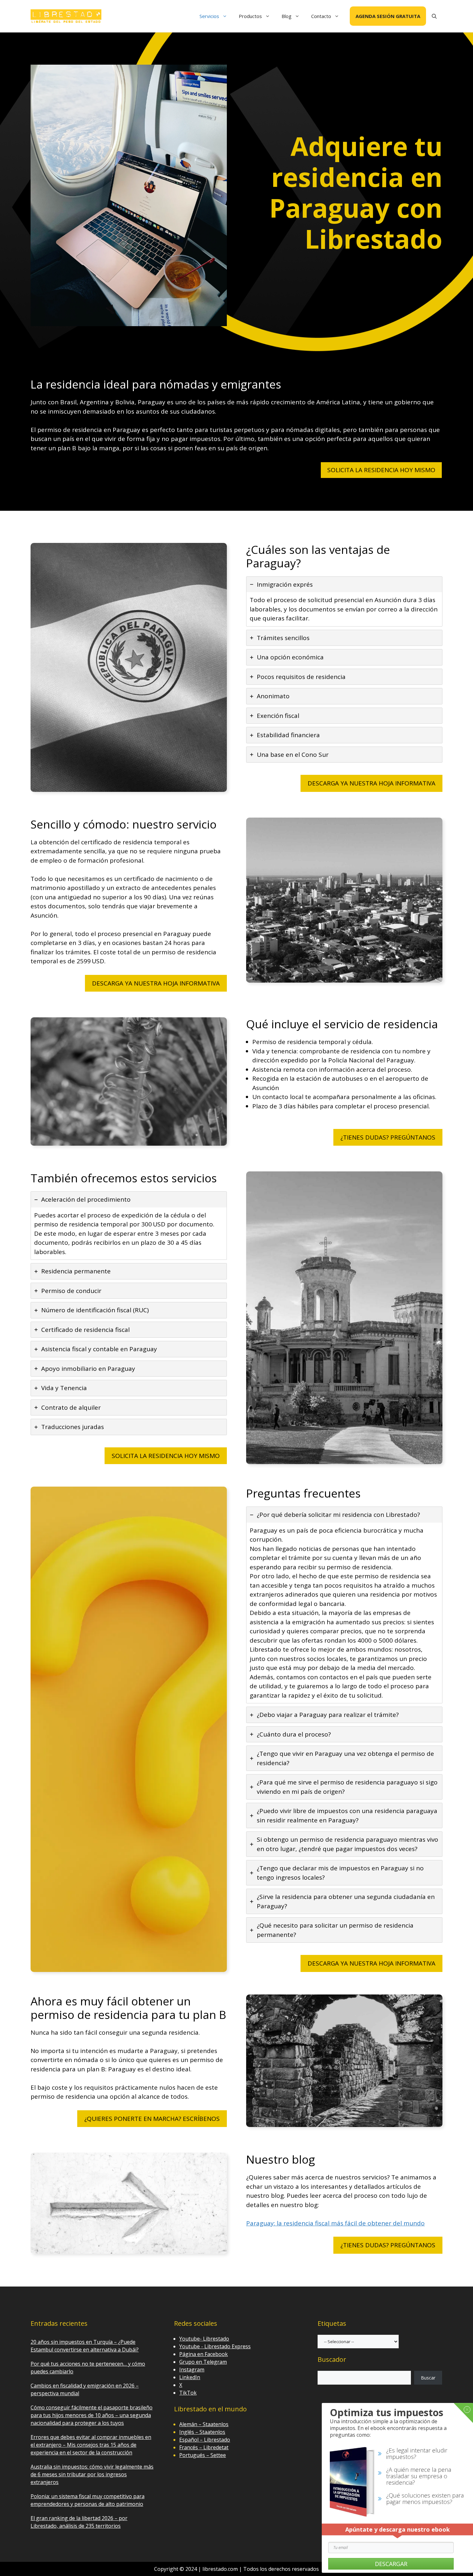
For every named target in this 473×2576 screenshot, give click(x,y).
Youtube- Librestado (204, 2339)
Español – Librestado (205, 2440)
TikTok (188, 2393)
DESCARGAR (391, 2564)
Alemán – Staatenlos (204, 2424)
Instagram (192, 2370)
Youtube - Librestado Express (215, 2346)
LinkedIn (190, 2377)
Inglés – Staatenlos (202, 2432)
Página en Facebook (204, 2354)
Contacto (321, 16)
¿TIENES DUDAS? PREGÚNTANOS (388, 1137)
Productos (250, 16)
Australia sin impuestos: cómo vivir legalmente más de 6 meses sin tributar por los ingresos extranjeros (92, 2474)
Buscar (428, 2378)
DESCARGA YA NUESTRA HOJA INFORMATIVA (371, 783)
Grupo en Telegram (203, 2362)
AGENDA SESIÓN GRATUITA (388, 16)
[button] (434, 16)
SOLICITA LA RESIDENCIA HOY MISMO (381, 470)
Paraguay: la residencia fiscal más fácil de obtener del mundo (335, 2223)
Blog (287, 16)
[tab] (344, 601)
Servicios (209, 16)
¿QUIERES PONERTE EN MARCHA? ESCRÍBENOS (152, 2119)
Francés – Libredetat (204, 2447)
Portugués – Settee (203, 2455)
